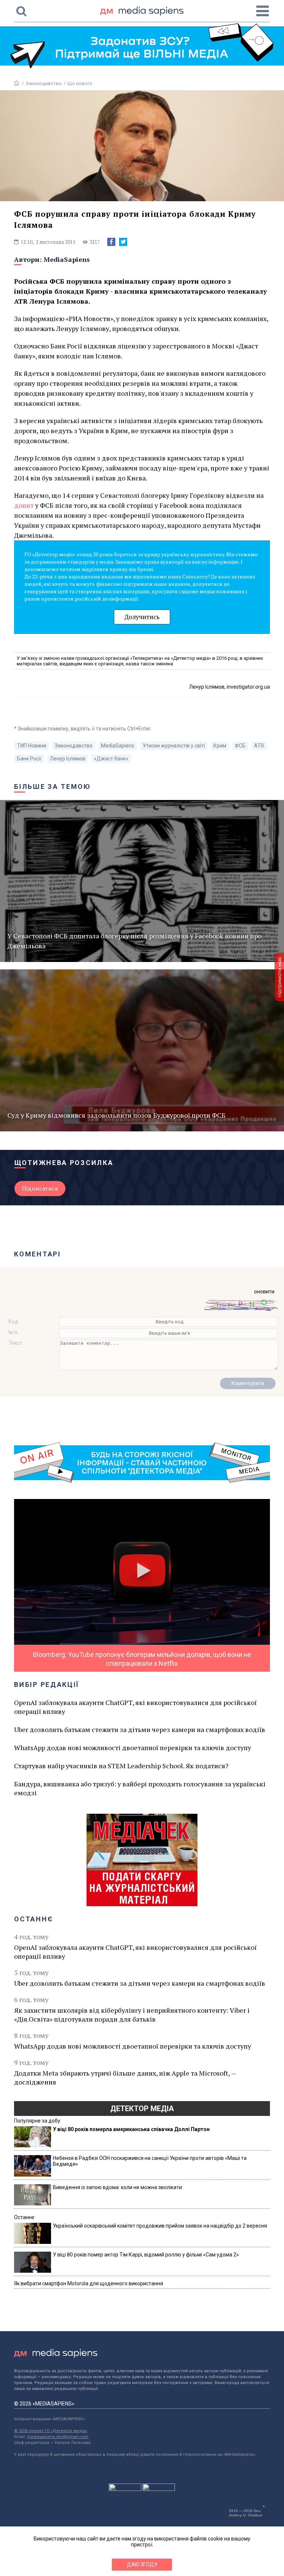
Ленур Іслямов (68, 759)
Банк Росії (29, 759)
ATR (259, 746)
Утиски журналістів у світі (174, 746)
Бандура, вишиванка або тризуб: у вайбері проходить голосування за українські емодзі (140, 1788)
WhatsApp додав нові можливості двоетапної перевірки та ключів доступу (133, 1748)
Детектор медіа (142, 2109)
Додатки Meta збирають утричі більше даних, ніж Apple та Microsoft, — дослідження (125, 2077)
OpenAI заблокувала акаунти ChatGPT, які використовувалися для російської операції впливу (135, 1707)
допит (24, 505)
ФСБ (240, 746)
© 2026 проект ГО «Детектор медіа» (51, 2431)
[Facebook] (111, 242)
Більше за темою (53, 786)
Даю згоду (142, 2565)
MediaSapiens (67, 259)
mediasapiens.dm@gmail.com (58, 2437)
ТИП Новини (32, 746)
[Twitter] (123, 242)
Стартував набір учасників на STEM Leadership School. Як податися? (121, 1766)
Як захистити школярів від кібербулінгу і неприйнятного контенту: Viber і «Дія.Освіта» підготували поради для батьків (132, 2015)
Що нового (80, 83)
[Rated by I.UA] (125, 2489)
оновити (264, 1292)
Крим (220, 746)
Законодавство (44, 83)
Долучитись (142, 617)
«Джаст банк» (111, 759)
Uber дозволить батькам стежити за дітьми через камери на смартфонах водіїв (140, 1729)
